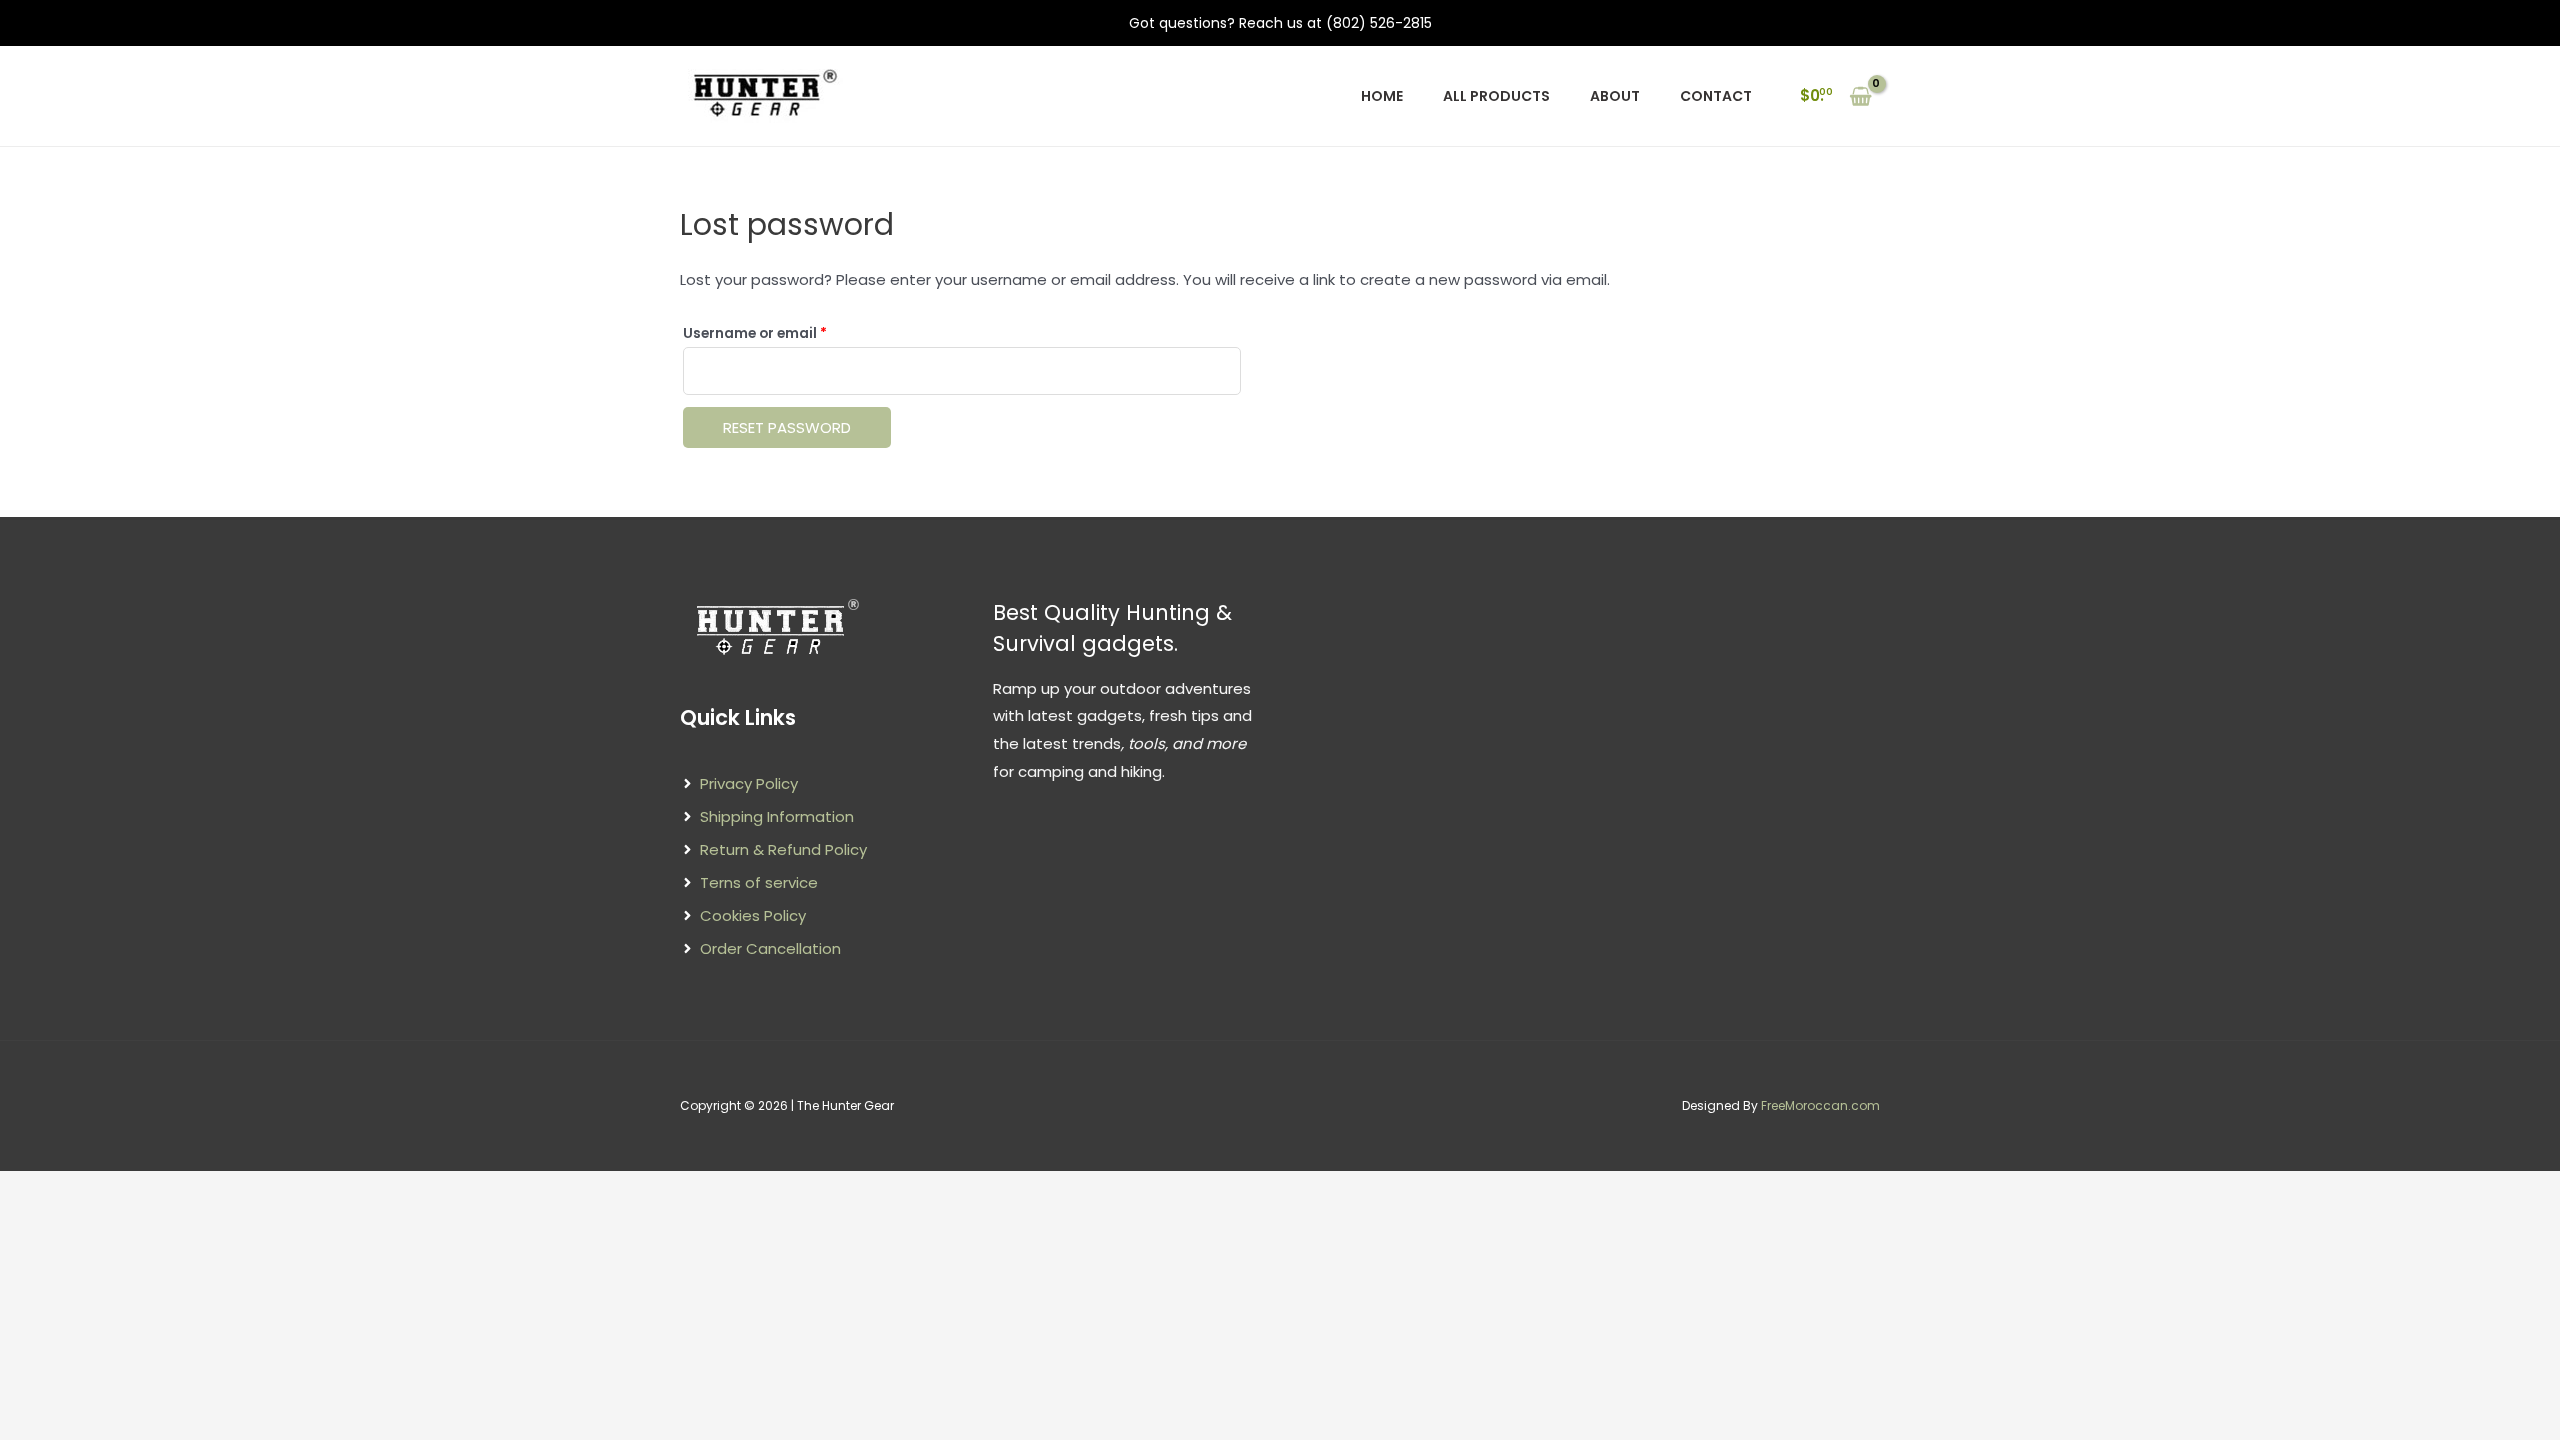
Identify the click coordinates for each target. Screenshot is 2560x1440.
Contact (1716, 96)
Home (1382, 96)
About (1615, 96)
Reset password (787, 427)
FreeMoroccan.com (1820, 1105)
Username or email (786, 333)
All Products (1496, 96)
